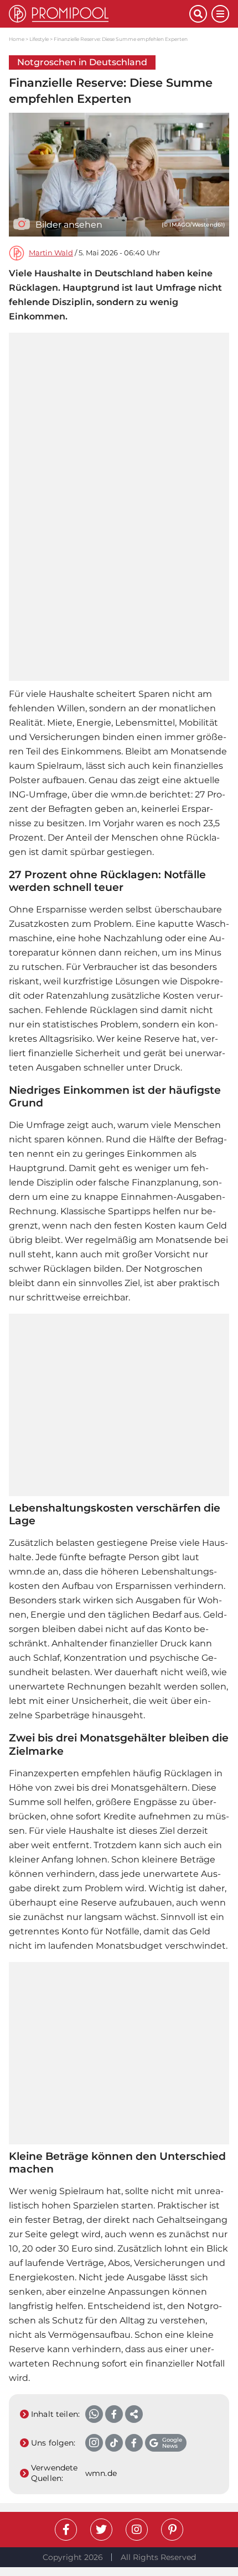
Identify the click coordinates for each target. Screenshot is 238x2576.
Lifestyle (39, 39)
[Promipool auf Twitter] (101, 2530)
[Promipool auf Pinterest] (172, 2530)
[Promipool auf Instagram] (137, 2530)
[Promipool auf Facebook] (66, 2530)
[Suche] (198, 14)
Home (17, 39)
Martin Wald (51, 253)
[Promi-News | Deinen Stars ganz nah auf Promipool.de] (99, 14)
